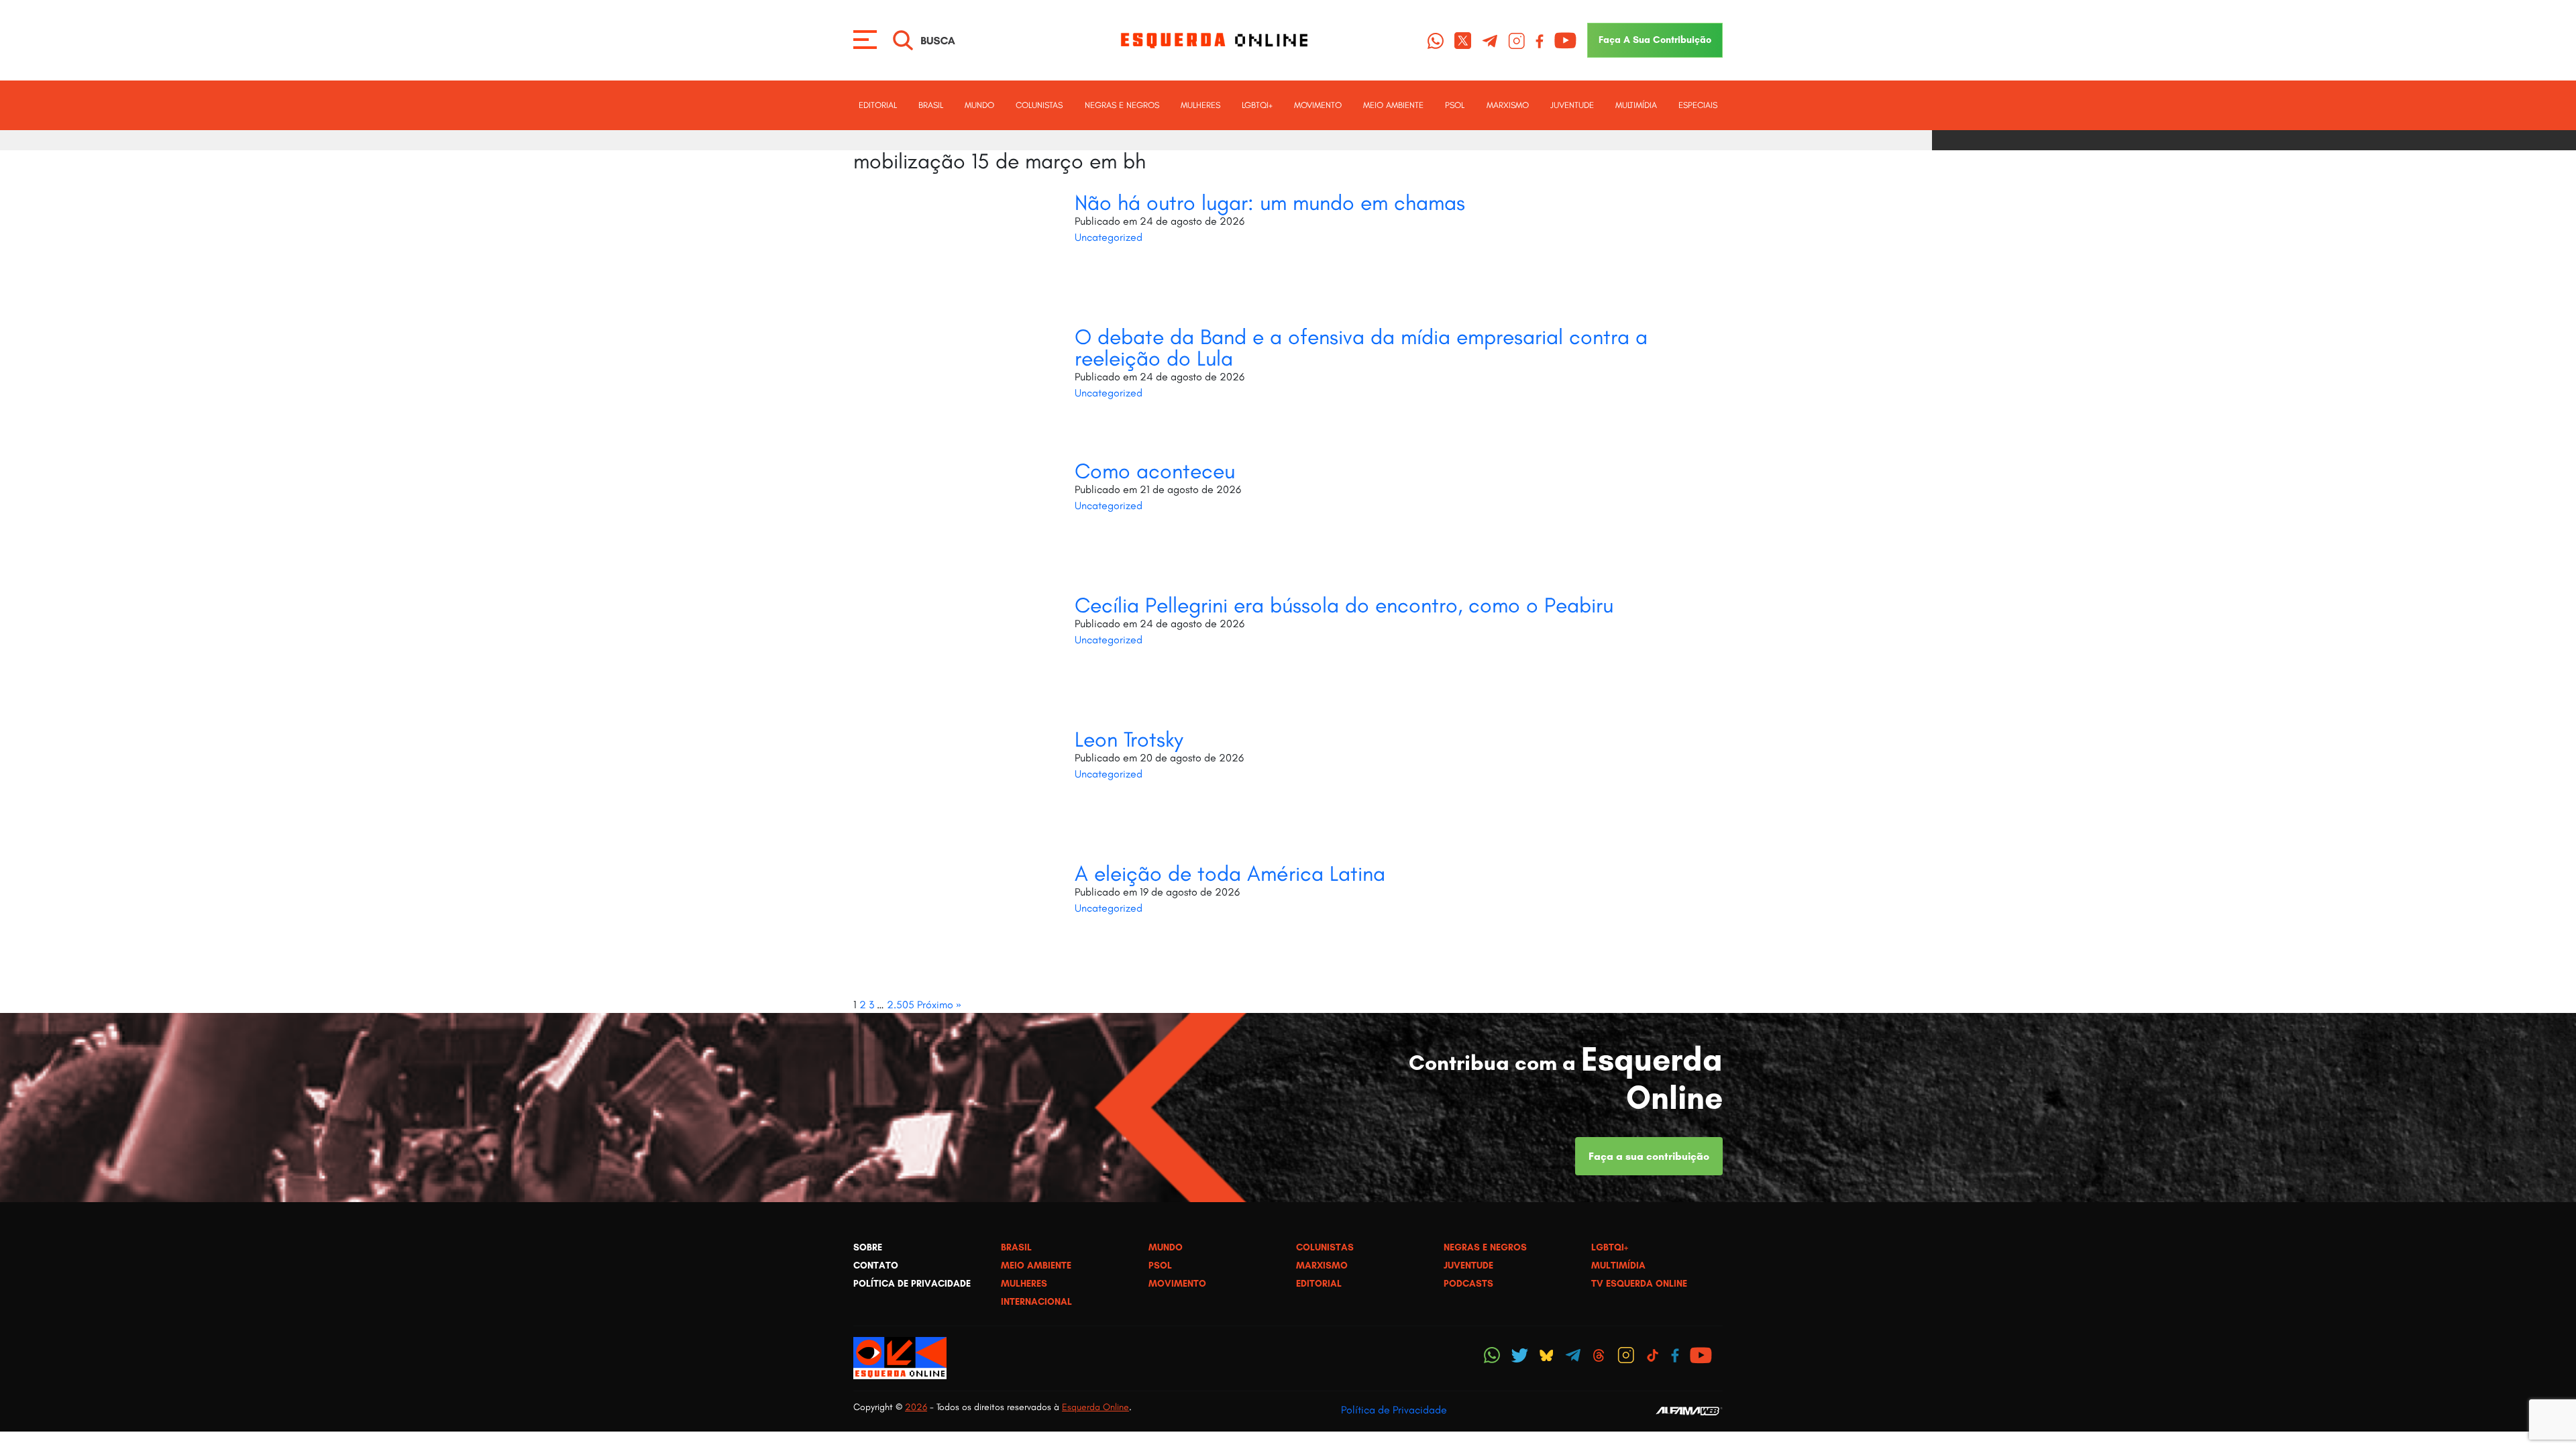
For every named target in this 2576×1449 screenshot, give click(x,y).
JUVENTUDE (1572, 105)
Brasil (931, 105)
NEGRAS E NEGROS (1122, 105)
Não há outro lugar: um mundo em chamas (1270, 203)
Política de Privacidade (1394, 1410)
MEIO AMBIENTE (1393, 105)
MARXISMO (1508, 105)
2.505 (901, 1005)
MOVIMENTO (1318, 105)
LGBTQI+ (1257, 105)
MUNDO (979, 105)
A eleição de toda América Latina (1230, 873)
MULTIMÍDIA (1636, 105)
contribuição (1655, 40)
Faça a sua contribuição (1649, 1156)
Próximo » (939, 1005)
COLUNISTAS (1039, 105)
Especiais (1698, 105)
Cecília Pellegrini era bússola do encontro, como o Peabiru (1344, 605)
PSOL (1455, 105)
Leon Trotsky (1129, 739)
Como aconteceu (1155, 471)
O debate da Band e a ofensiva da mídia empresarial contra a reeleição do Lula (1361, 347)
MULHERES (1200, 105)
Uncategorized (1109, 237)
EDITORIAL (878, 105)
